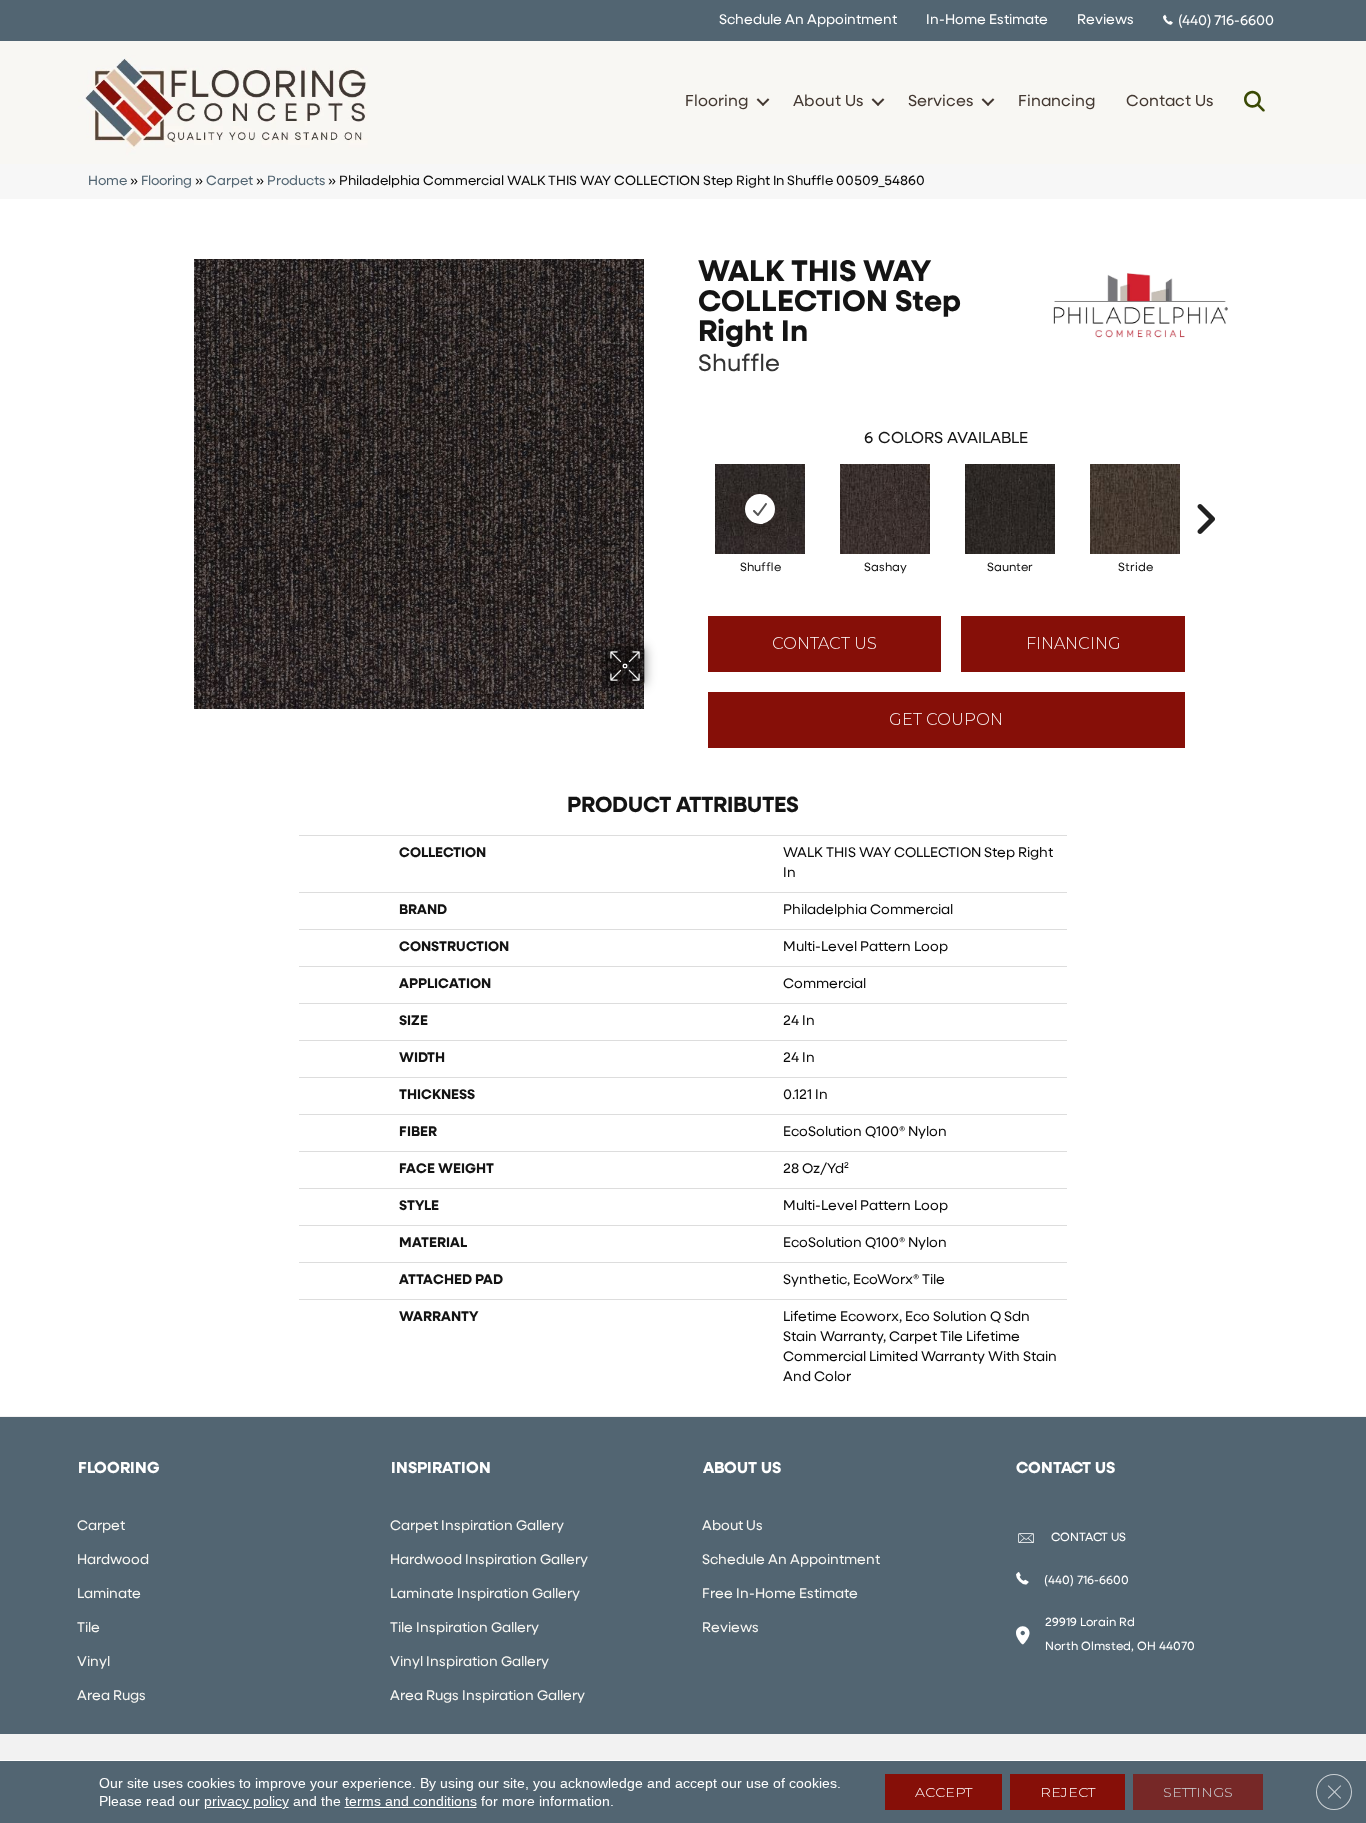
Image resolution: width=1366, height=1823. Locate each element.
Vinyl (93, 1662)
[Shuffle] (760, 509)
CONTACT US (1088, 1538)
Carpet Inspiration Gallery (477, 1526)
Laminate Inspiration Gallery (485, 1594)
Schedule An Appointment (808, 20)
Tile (88, 1628)
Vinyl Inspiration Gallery (469, 1662)
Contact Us (1169, 102)
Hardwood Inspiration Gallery (489, 1560)
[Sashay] (885, 509)
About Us (828, 102)
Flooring (716, 102)
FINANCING (1073, 643)
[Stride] (1135, 509)
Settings (1198, 1792)
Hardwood (113, 1560)
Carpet (229, 181)
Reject (1067, 1792)
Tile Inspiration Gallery (464, 1628)
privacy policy (246, 1801)
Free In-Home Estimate (780, 1594)
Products (296, 181)
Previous (688, 489)
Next (1205, 489)
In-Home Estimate (987, 20)
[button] (762, 102)
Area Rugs (111, 1696)
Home (107, 181)
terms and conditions (411, 1801)
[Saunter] (1010, 509)
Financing (1056, 102)
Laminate (109, 1594)
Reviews (1105, 20)
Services (940, 102)
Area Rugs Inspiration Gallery (487, 1696)
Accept (943, 1792)
